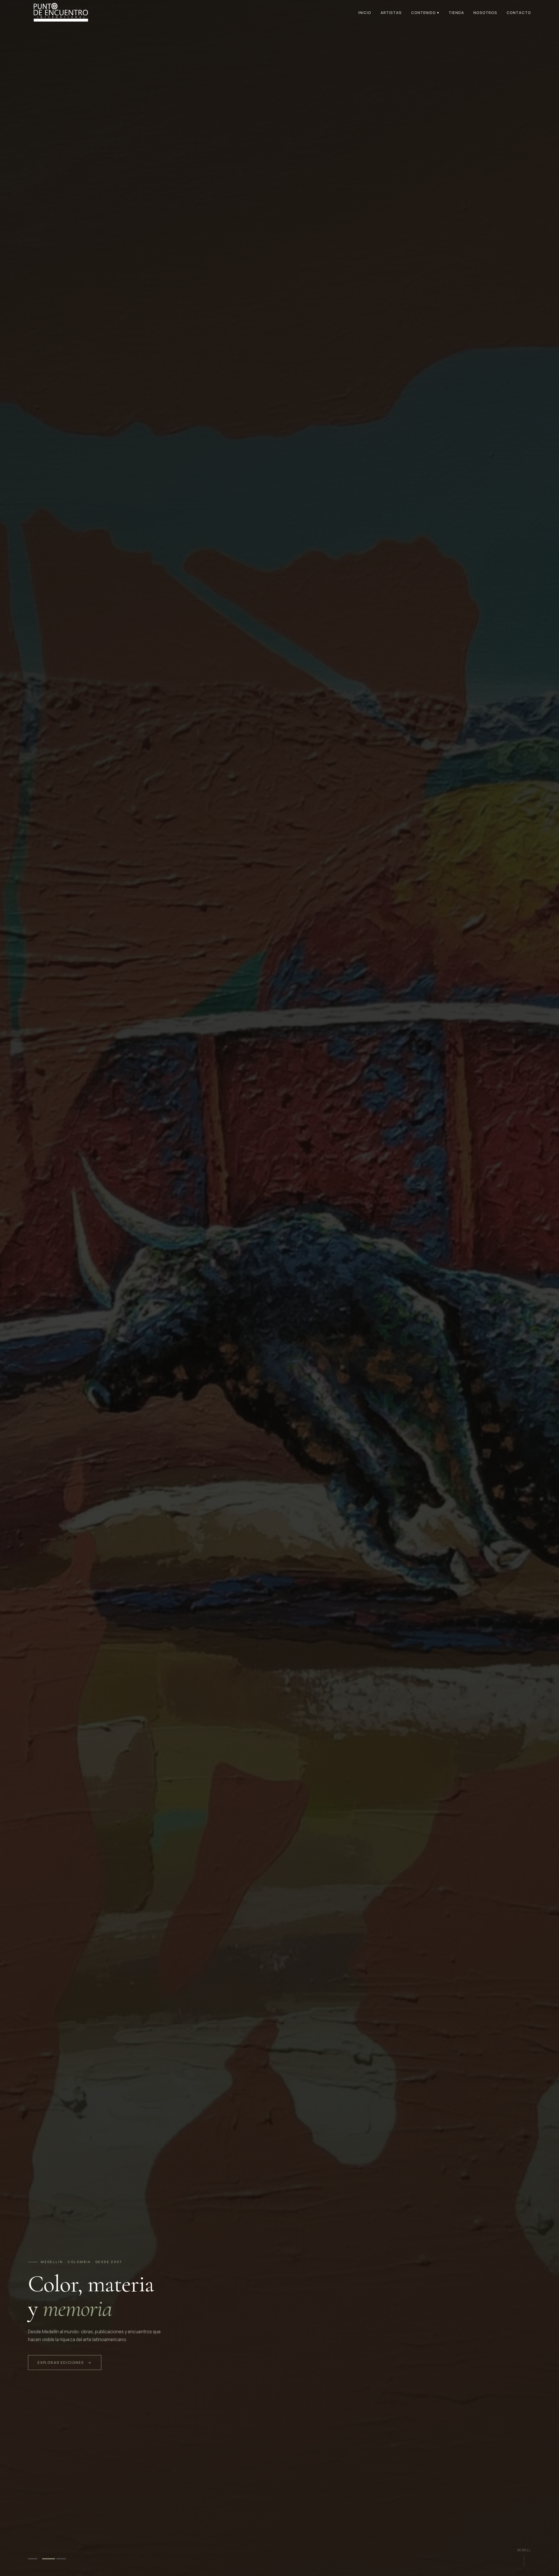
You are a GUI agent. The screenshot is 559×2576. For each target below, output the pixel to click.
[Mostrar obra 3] (63, 2559)
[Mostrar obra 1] (34, 2559)
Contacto (519, 13)
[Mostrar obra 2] (49, 2559)
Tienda (456, 13)
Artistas (391, 13)
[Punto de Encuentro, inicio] (60, 12)
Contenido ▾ (425, 13)
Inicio (365, 13)
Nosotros (485, 13)
